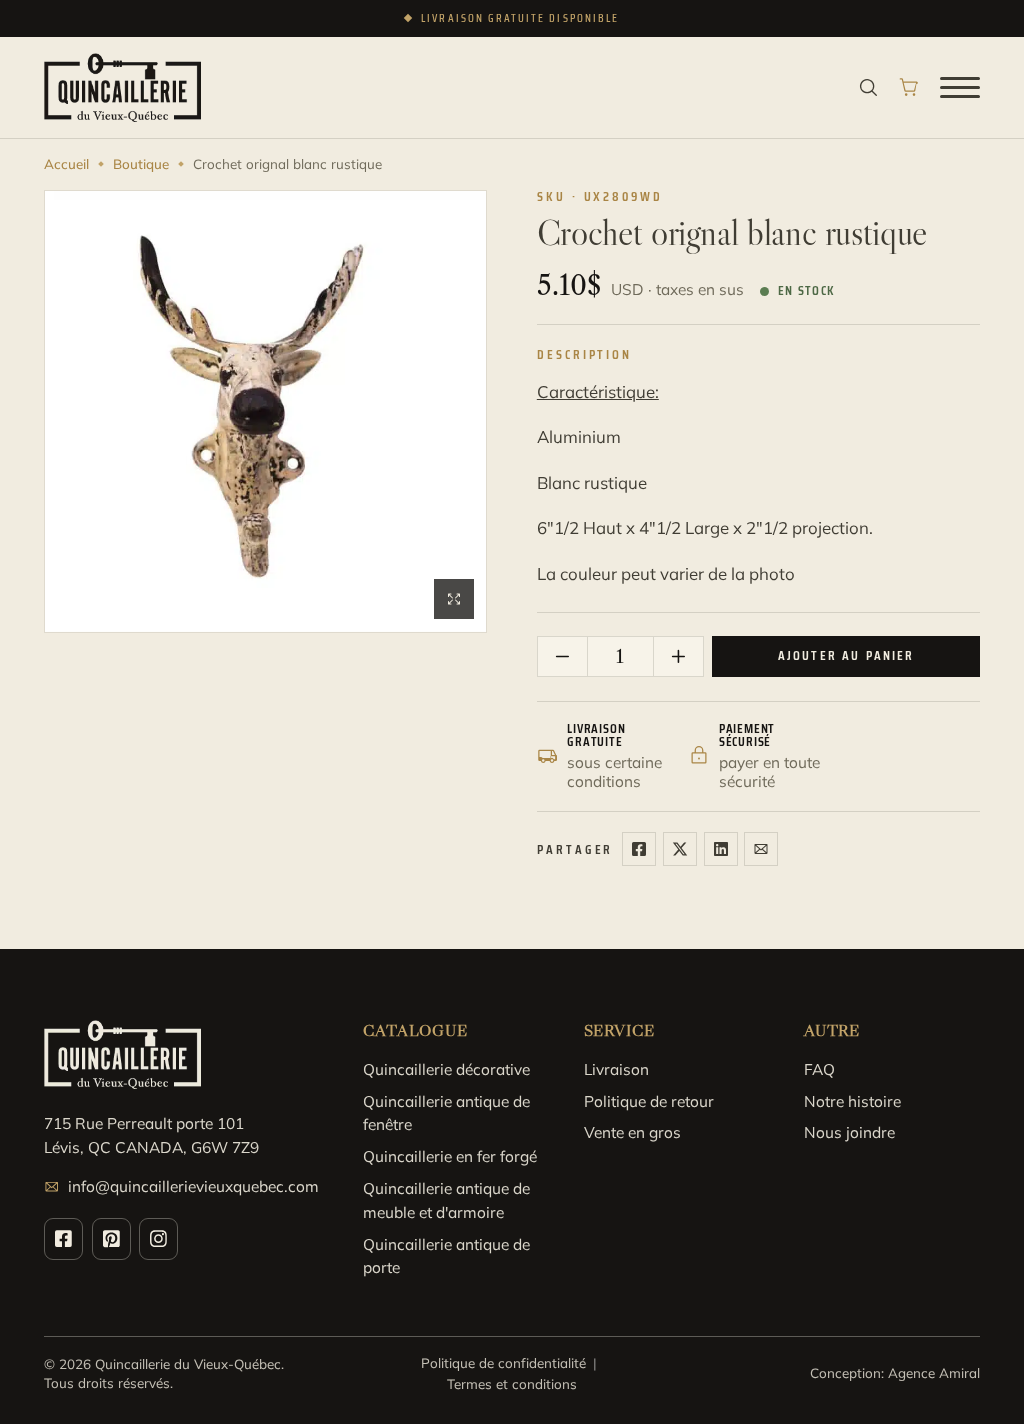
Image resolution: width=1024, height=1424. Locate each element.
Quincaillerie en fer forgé (450, 1156)
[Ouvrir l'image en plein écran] (454, 599)
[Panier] (909, 87)
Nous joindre (849, 1132)
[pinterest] (111, 1239)
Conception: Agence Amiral (895, 1372)
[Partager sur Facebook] (639, 849)
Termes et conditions (512, 1383)
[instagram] (158, 1239)
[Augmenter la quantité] (678, 656)
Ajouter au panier (846, 655)
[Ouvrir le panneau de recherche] (868, 87)
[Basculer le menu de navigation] (960, 87)
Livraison (616, 1069)
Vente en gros (632, 1132)
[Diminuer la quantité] (563, 656)
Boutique (141, 163)
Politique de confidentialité (503, 1362)
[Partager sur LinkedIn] (721, 849)
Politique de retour (649, 1101)
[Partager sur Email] (761, 849)
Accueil (66, 163)
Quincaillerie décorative (446, 1069)
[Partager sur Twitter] (680, 849)
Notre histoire (852, 1101)
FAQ (819, 1069)
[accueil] (122, 87)
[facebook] (63, 1239)
